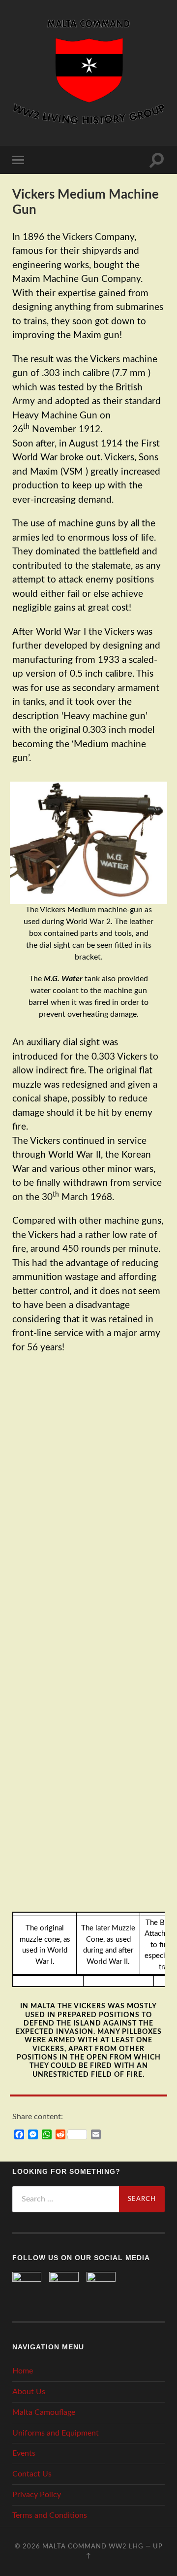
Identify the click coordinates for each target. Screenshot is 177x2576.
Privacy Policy (37, 2495)
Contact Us (32, 2474)
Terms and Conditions (50, 2515)
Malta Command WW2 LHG (93, 2546)
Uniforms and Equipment (56, 2433)
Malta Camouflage (44, 2412)
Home (23, 2371)
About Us (29, 2392)
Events (24, 2453)
